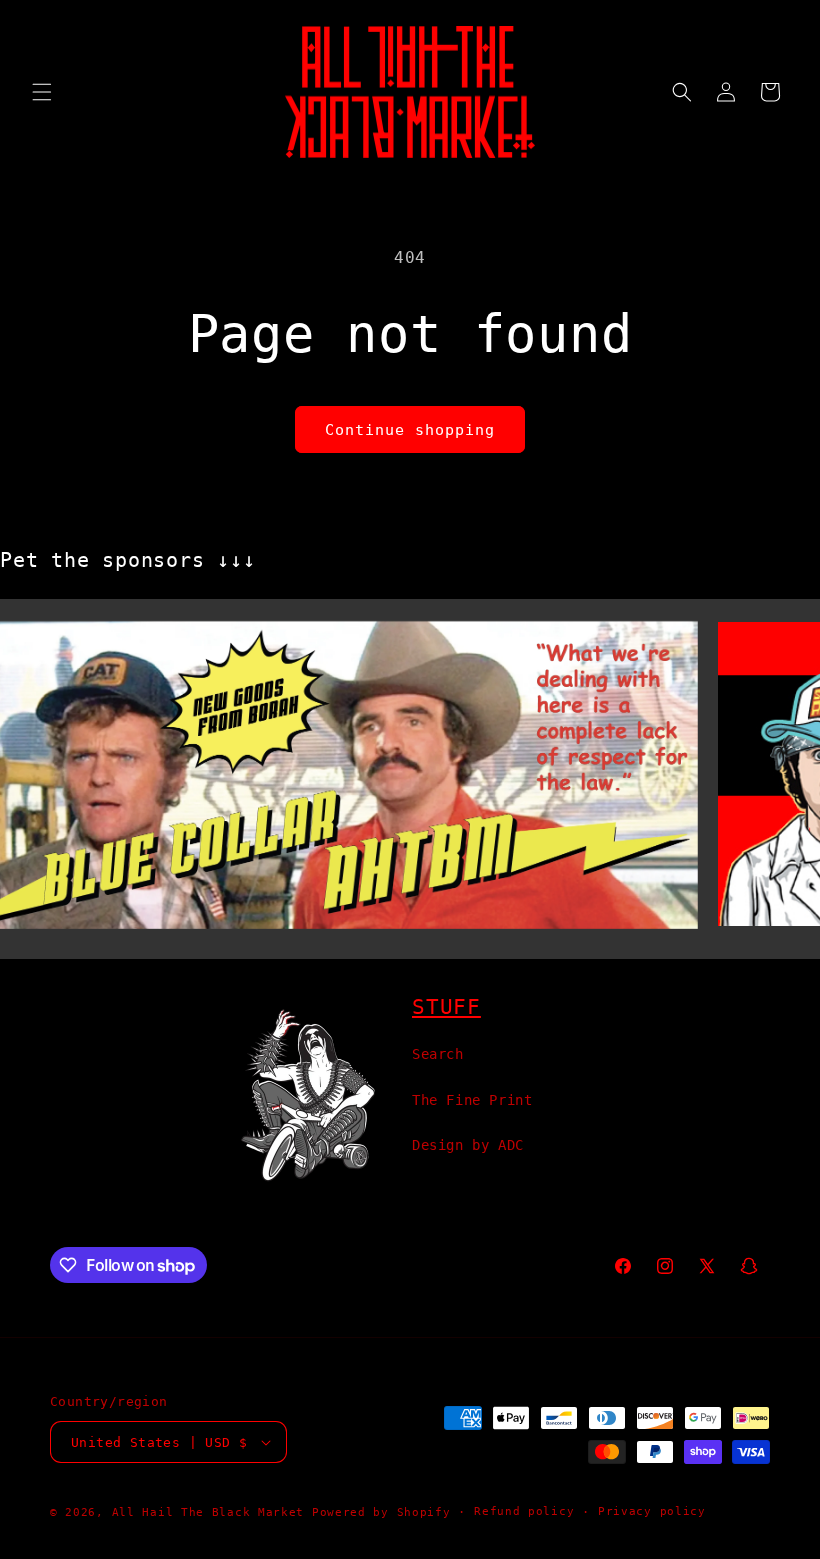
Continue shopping (410, 430)
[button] (42, 92)
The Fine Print (472, 1100)
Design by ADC (468, 1145)
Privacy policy (652, 1511)
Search (438, 1054)
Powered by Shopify (381, 1512)
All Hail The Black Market (208, 1512)
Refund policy (524, 1511)
